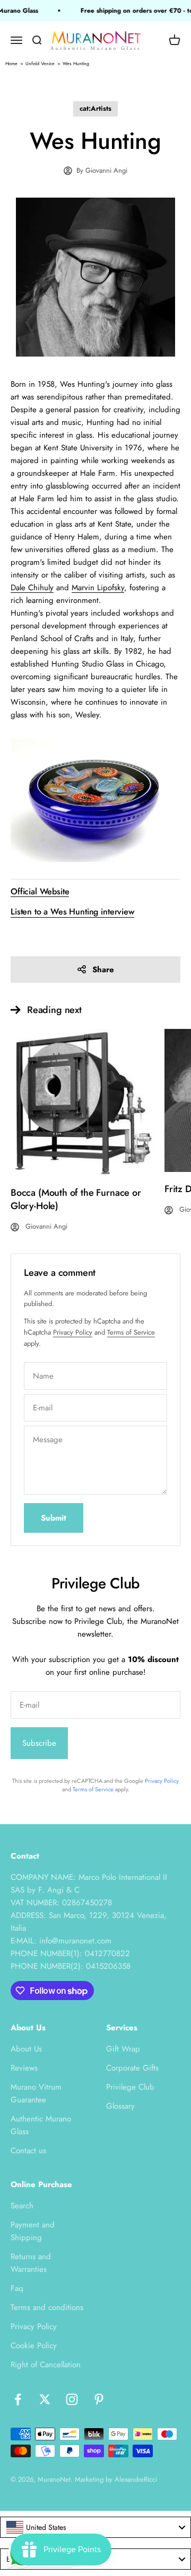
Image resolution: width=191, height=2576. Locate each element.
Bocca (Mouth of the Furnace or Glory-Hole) (76, 1199)
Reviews (24, 2068)
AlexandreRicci (136, 2479)
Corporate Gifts (132, 2068)
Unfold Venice (40, 63)
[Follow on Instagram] (72, 2399)
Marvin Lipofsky (98, 588)
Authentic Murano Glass (41, 2125)
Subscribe (39, 1743)
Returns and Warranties (31, 2263)
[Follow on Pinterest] (99, 2399)
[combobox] (95, 2527)
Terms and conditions (47, 2307)
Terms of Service (131, 1332)
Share (103, 970)
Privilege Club (130, 2087)
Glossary (120, 2106)
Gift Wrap (123, 2049)
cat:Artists (95, 108)
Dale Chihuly (32, 588)
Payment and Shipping (33, 2231)
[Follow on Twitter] (45, 2399)
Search (22, 2206)
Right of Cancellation (46, 2365)
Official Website (40, 891)
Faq (17, 2288)
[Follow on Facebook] (18, 2399)
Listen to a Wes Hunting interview (72, 912)
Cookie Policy (34, 2346)
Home (11, 63)
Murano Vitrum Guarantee (36, 2093)
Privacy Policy (73, 1332)
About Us (26, 2049)
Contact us (28, 2151)
